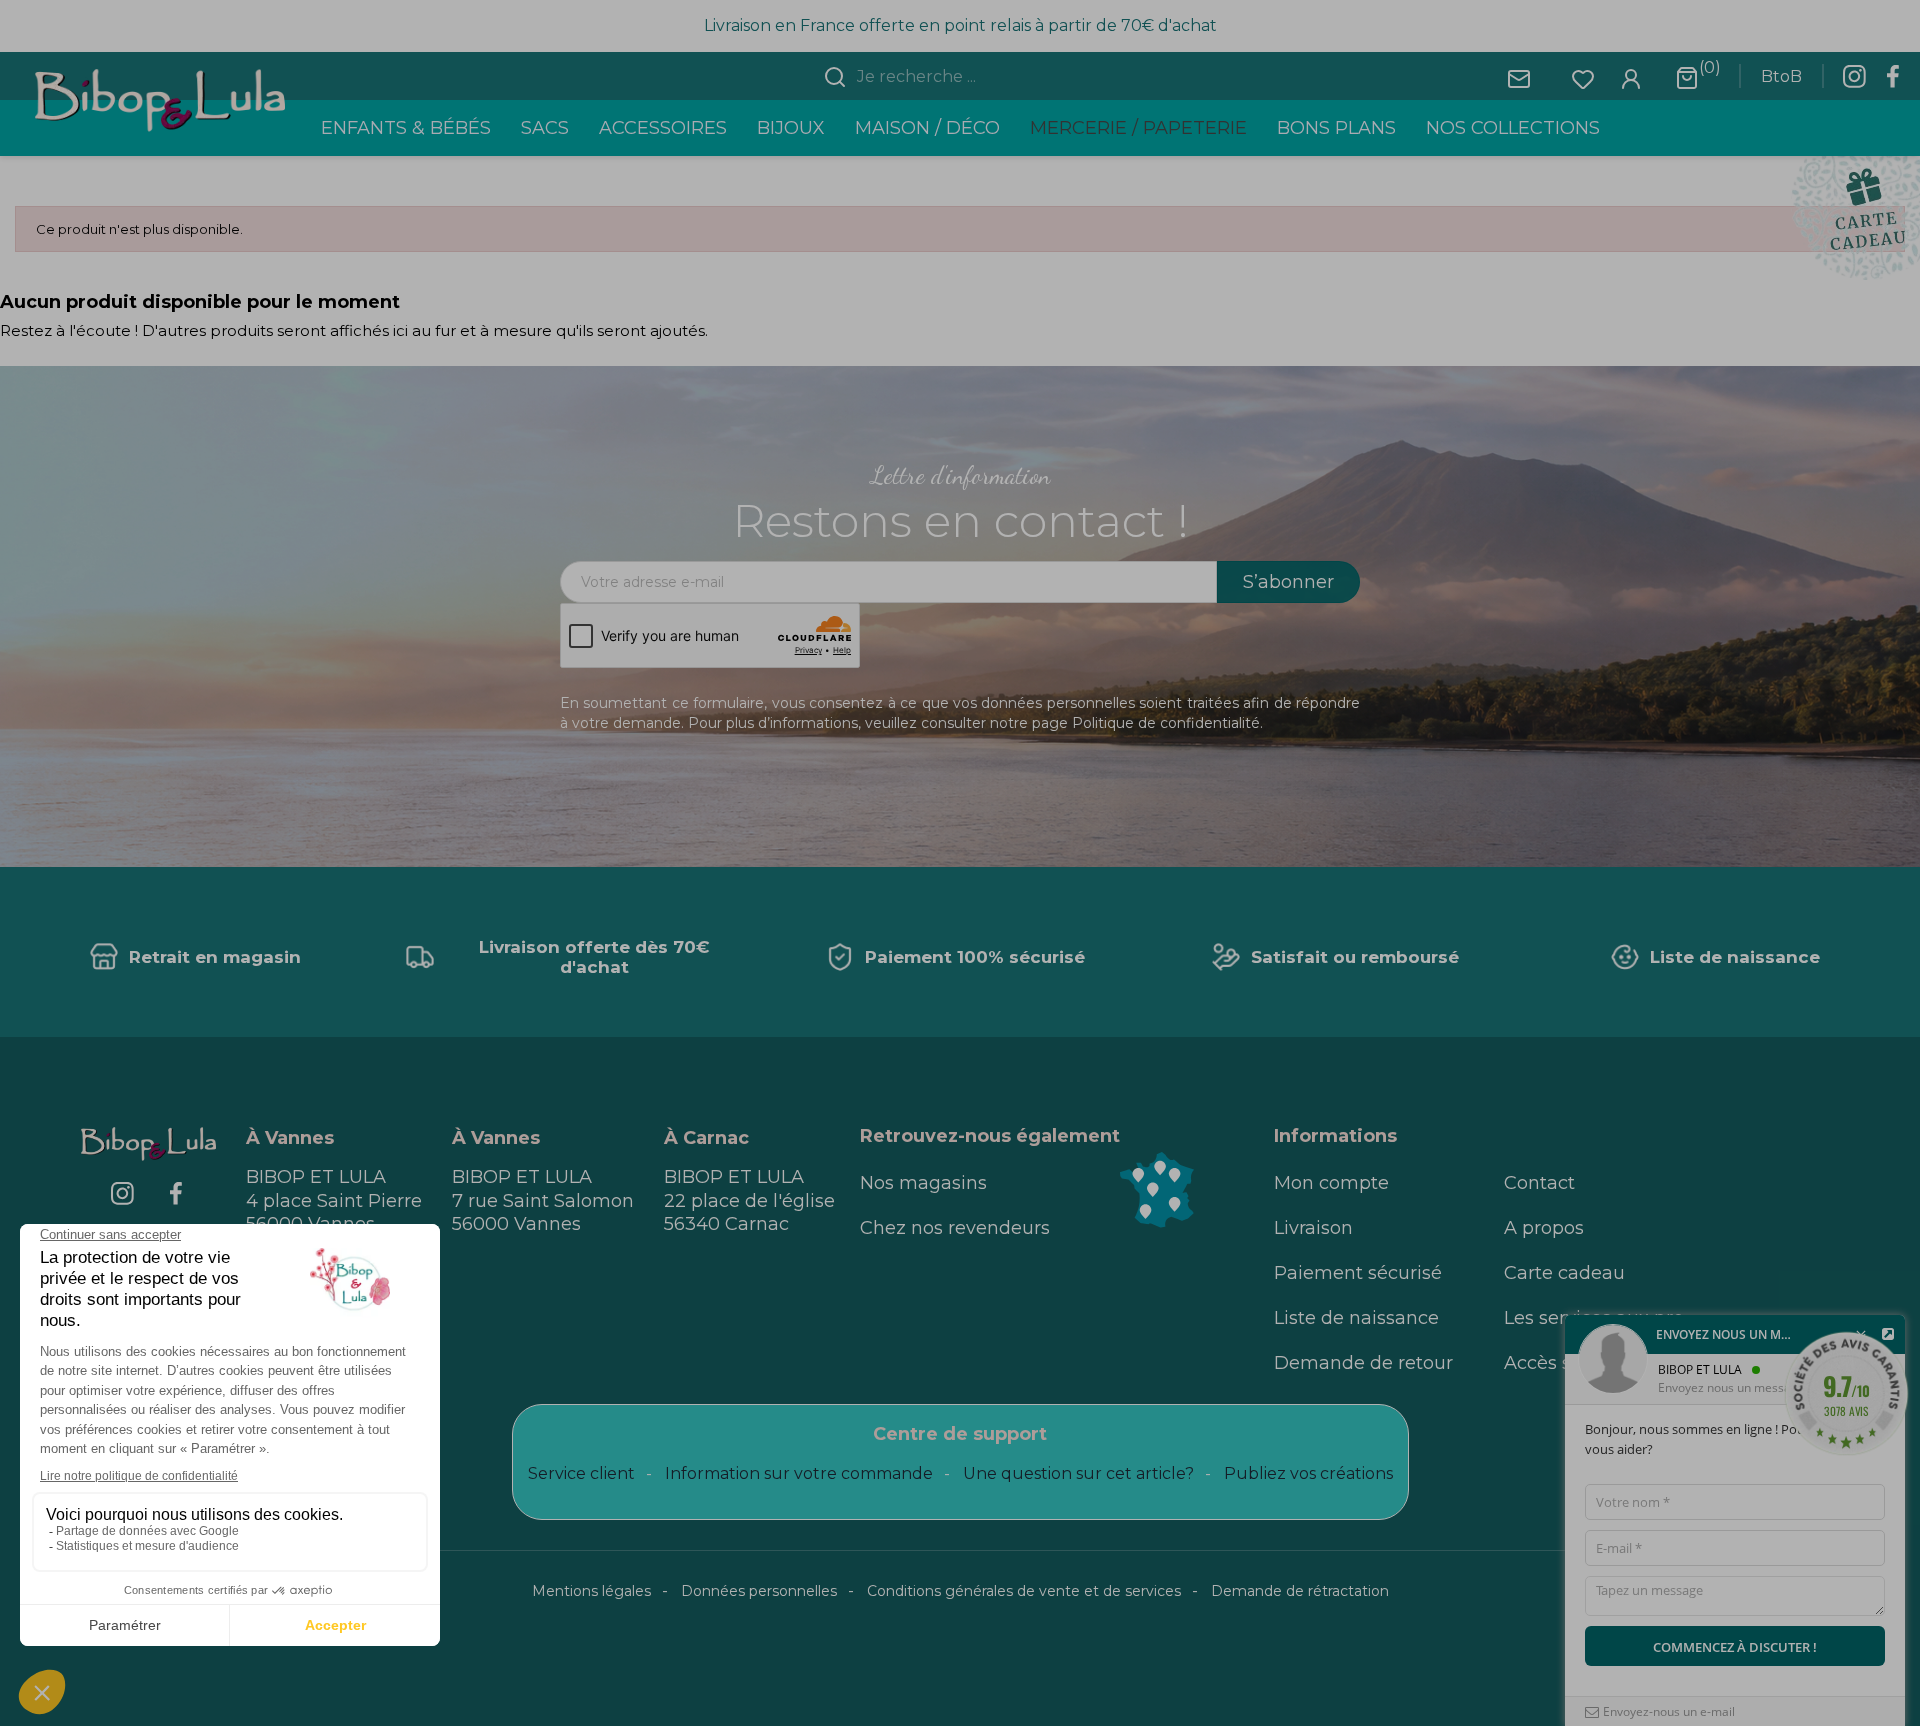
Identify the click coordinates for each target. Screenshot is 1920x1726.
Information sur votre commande (799, 1473)
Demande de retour (1363, 1363)
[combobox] (972, 77)
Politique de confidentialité (1166, 723)
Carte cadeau (1564, 1273)
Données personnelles (759, 1591)
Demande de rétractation (1300, 1591)
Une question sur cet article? (1078, 1473)
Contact (1539, 1183)
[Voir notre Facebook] (1893, 82)
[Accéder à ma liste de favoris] (1583, 77)
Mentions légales (591, 1591)
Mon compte (1331, 1183)
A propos (1544, 1228)
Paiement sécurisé (1358, 1273)
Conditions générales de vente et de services (1024, 1591)
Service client (581, 1473)
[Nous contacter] (1519, 77)
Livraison (1313, 1228)
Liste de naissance (1356, 1318)
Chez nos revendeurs (955, 1228)
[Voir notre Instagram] (1854, 82)
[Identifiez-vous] (1631, 77)
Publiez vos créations (1308, 1473)
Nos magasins (923, 1183)
